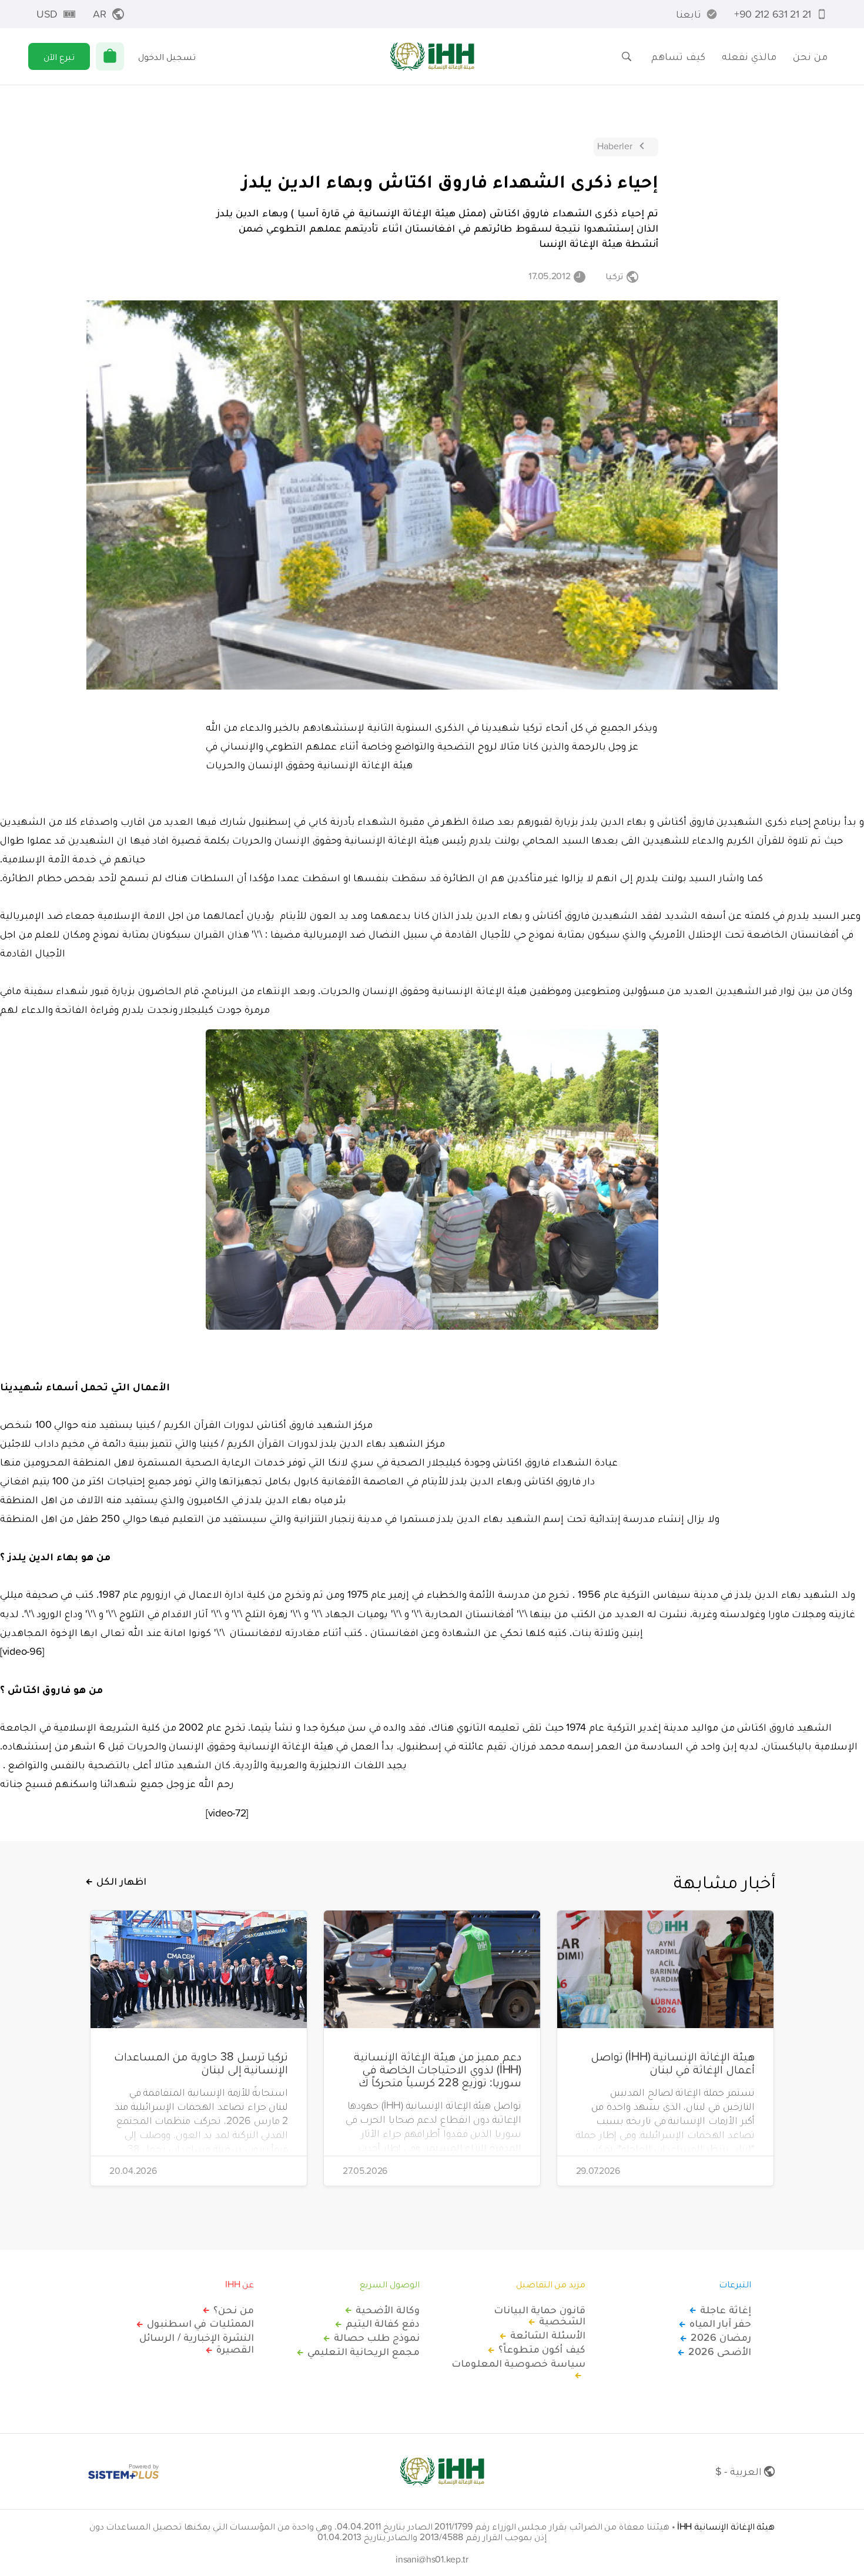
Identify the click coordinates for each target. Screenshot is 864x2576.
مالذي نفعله (749, 56)
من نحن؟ (234, 2310)
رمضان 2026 (721, 2337)
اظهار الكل (121, 1881)
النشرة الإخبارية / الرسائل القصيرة (197, 2343)
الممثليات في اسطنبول (200, 2323)
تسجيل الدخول (167, 56)
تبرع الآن (59, 56)
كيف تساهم (678, 56)
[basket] (110, 56)
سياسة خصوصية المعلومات (518, 2364)
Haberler (615, 146)
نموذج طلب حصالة (377, 2337)
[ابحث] (627, 56)
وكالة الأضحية (388, 2310)
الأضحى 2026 (720, 2351)
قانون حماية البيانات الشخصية (540, 2316)
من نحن (810, 56)
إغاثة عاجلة (726, 2310)
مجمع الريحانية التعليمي (364, 2351)
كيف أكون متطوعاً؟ (542, 2349)
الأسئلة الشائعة (548, 2335)
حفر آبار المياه (720, 2323)
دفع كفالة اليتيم (383, 2323)
